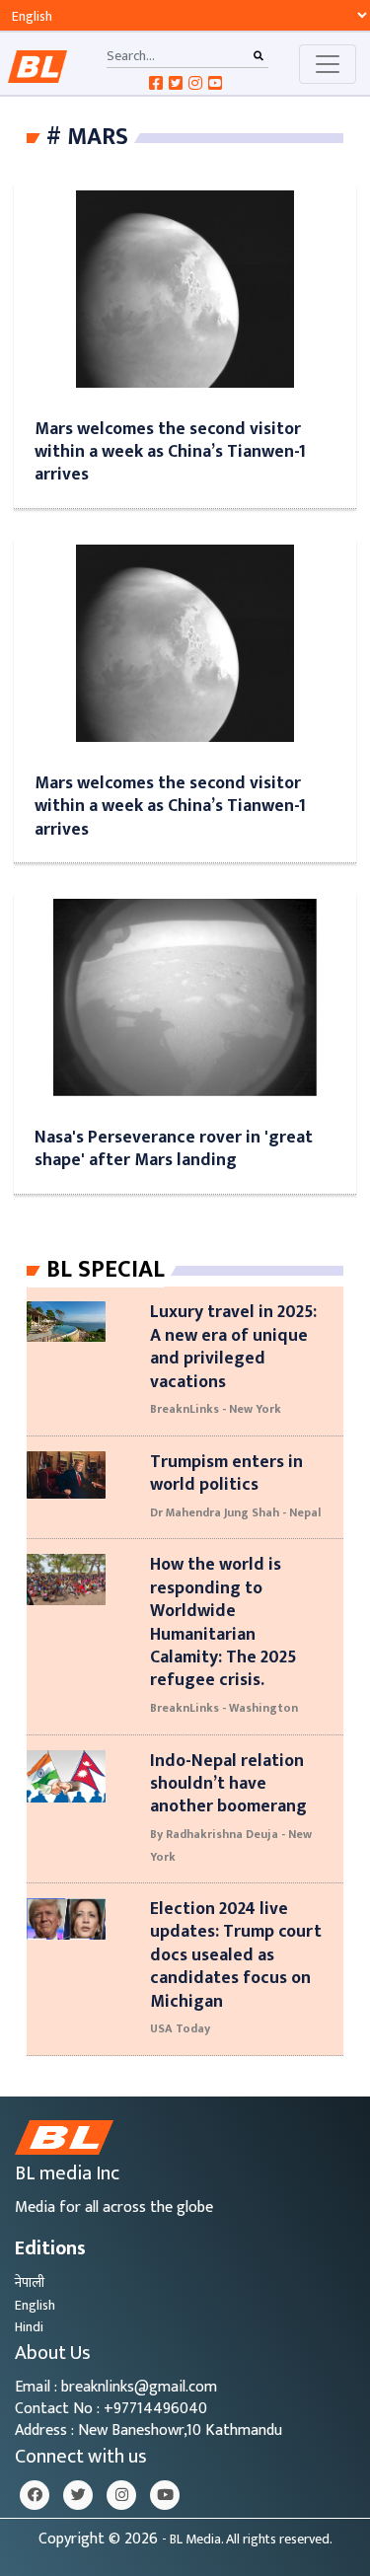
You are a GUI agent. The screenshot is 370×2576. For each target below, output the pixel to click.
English (35, 2305)
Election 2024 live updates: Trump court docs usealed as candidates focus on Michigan (236, 1955)
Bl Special (106, 1270)
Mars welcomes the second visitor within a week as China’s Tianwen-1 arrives (170, 452)
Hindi (29, 2327)
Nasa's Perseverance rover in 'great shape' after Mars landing (174, 1148)
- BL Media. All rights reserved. (247, 2539)
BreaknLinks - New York (216, 1409)
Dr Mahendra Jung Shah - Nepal (235, 1512)
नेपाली (30, 2282)
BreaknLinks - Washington (224, 1708)
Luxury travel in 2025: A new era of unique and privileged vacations (233, 1346)
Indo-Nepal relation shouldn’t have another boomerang (228, 1784)
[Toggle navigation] (328, 64)
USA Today (180, 2028)
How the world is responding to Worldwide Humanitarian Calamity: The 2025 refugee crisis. (223, 1622)
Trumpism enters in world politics (226, 1473)
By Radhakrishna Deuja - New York (231, 1845)
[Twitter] (78, 2495)
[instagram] (121, 2495)
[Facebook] (35, 2495)
